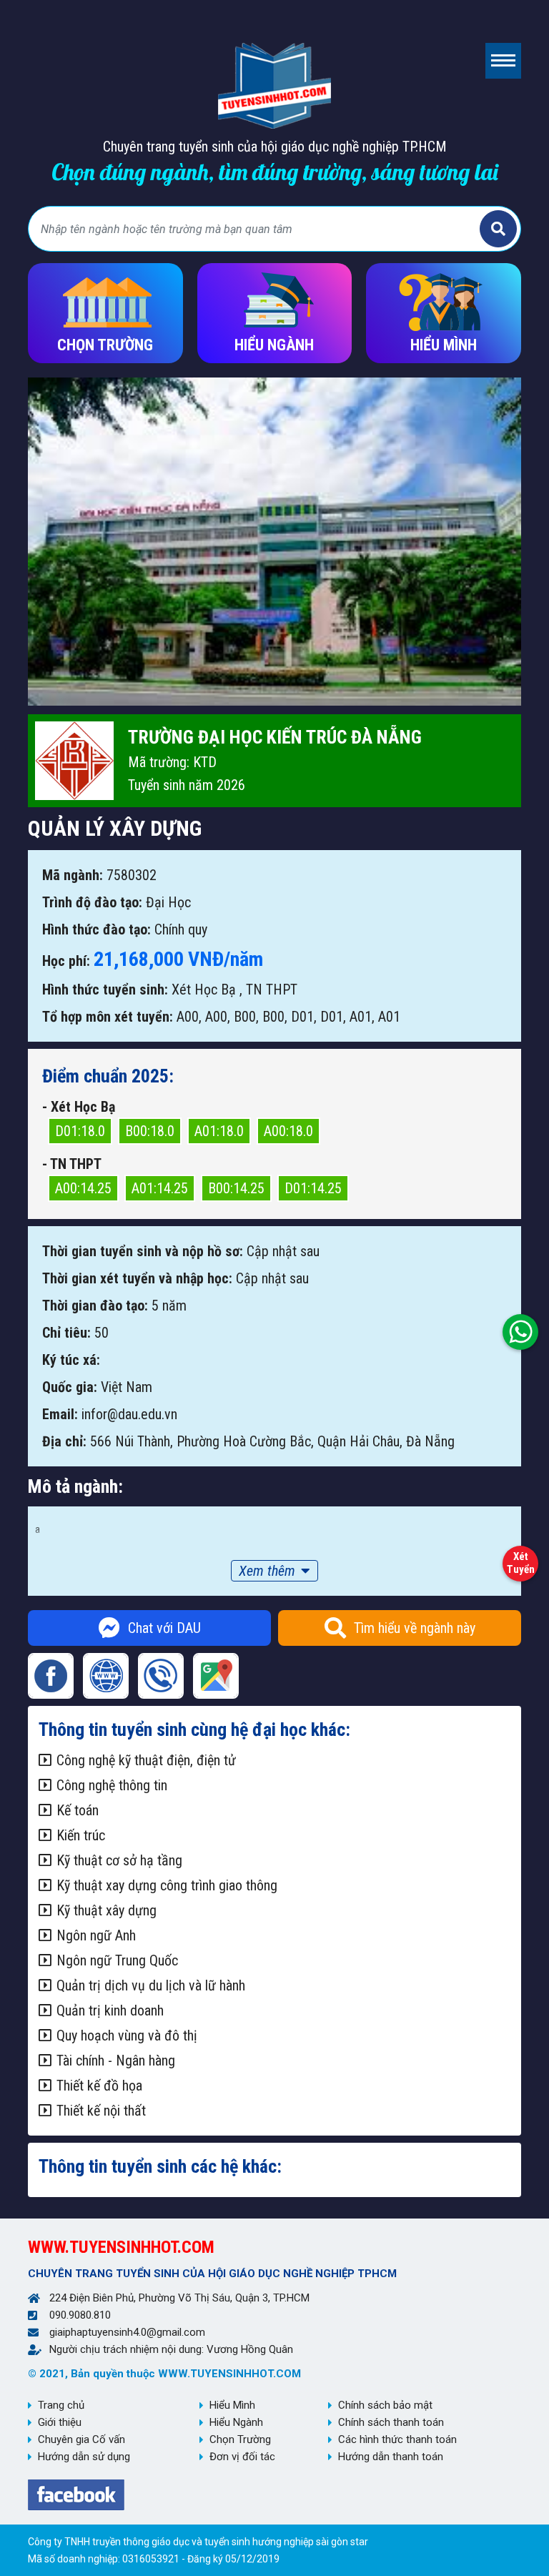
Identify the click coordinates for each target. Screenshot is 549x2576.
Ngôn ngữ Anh (96, 1935)
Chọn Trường (240, 2439)
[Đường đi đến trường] (216, 1676)
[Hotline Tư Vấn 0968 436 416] (520, 1328)
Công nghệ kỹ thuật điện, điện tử (146, 1760)
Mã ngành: (73, 875)
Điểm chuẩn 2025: (108, 1076)
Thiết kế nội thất (101, 2111)
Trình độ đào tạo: (92, 902)
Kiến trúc (81, 1835)
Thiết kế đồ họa (99, 2086)
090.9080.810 (80, 2315)
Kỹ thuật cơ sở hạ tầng (119, 1860)
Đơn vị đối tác (242, 2457)
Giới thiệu (60, 2422)
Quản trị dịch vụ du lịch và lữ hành (151, 1985)
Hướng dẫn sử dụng (84, 2457)
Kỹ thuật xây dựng (107, 1910)
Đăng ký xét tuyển (520, 1560)
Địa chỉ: (64, 1441)
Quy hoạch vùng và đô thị (127, 2035)
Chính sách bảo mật (385, 2405)
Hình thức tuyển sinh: (105, 990)
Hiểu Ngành (236, 2422)
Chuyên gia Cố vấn (81, 2439)
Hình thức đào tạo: (97, 929)
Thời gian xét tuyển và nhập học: (137, 1278)
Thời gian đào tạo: (95, 1306)
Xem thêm (267, 1571)
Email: (60, 1414)
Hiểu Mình (232, 2405)
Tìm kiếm (498, 229)
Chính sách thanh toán (391, 2422)
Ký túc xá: (71, 1360)
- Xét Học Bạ (79, 1107)
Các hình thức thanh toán (397, 2439)
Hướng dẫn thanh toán (391, 2457)
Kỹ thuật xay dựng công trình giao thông (167, 1885)
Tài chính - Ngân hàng (116, 2061)
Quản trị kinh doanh (110, 2010)
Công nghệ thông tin (112, 1785)
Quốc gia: (70, 1387)
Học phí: (66, 961)
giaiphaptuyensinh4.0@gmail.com (127, 2332)
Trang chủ (61, 2405)
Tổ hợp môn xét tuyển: (108, 1017)
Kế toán (78, 1810)
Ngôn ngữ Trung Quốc (117, 1960)
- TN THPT (72, 1164)
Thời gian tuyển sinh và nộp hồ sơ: (143, 1251)
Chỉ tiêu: (66, 1333)
